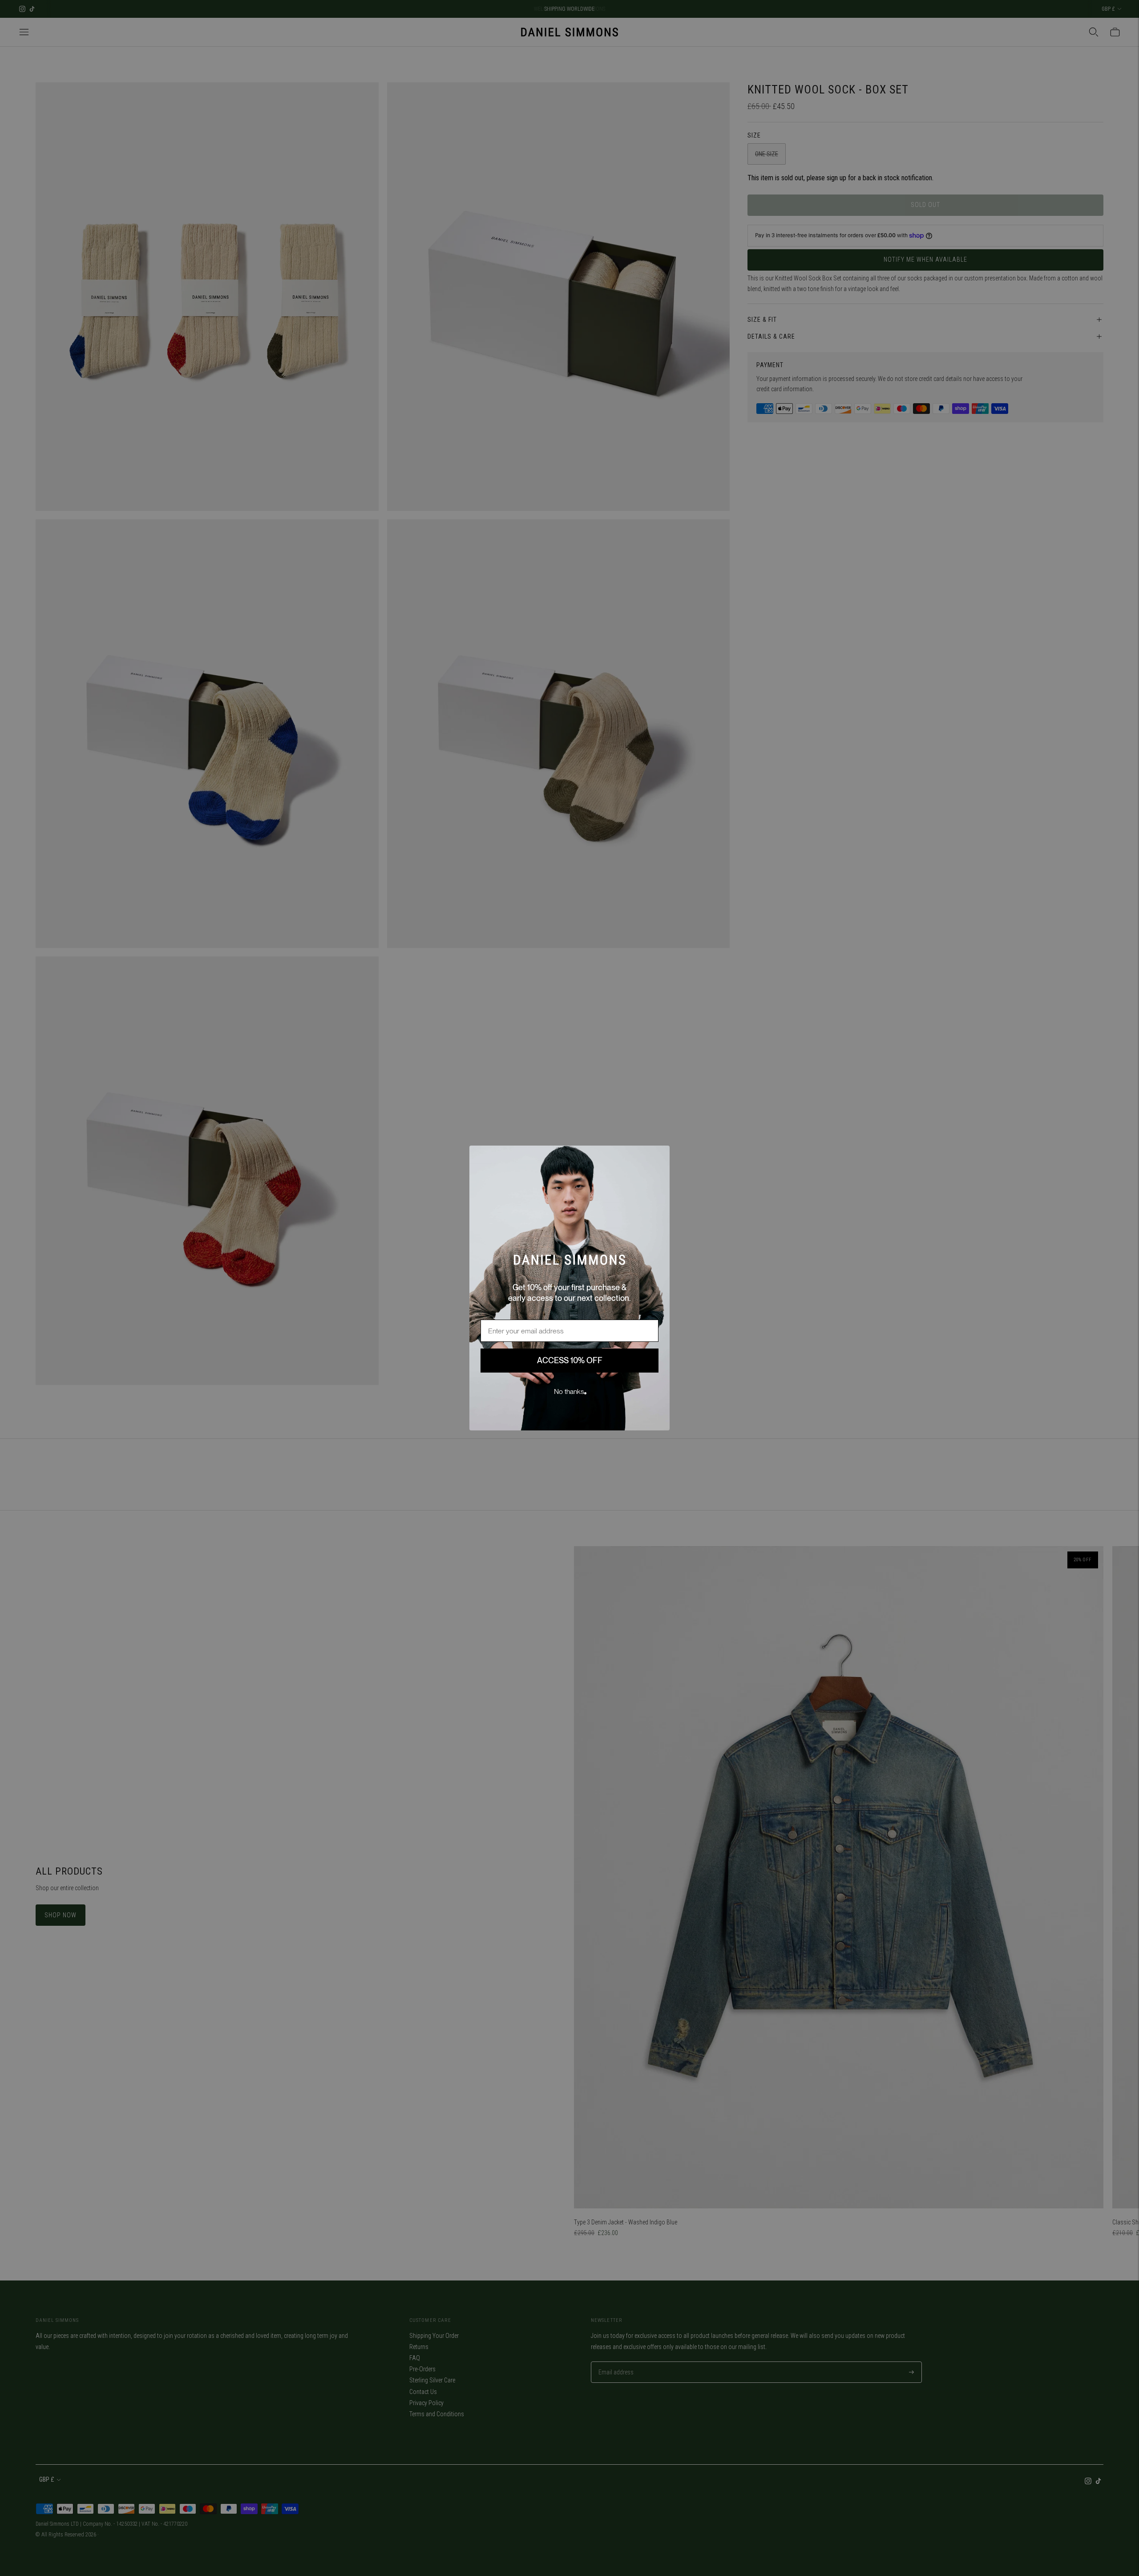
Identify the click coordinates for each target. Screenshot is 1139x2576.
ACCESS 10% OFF (570, 1360)
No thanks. (570, 1391)
